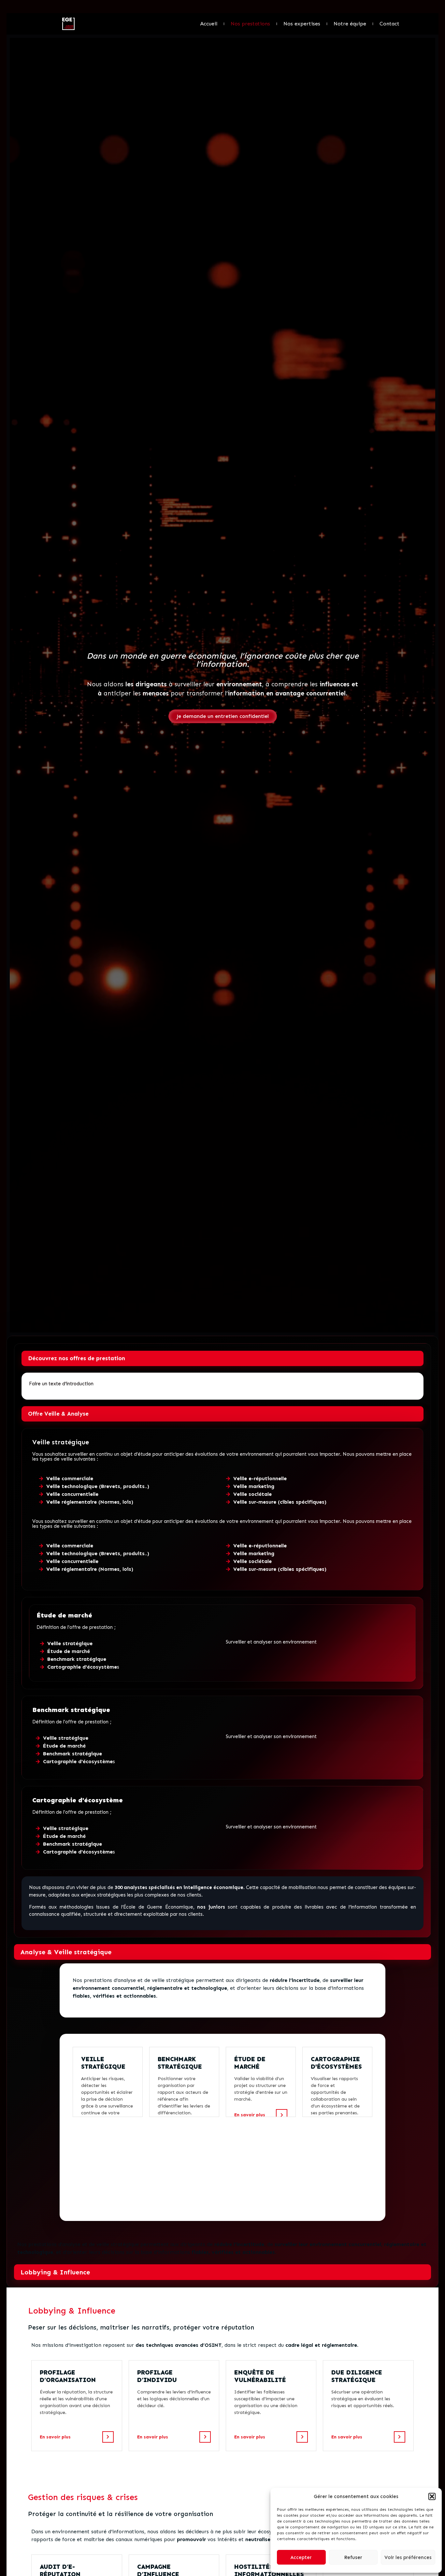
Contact (389, 24)
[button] (432, 2496)
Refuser (353, 2557)
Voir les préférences (408, 2557)
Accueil (209, 24)
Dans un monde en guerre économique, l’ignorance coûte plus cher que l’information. (223, 660)
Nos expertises (302, 24)
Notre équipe (350, 24)
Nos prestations (250, 24)
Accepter (301, 2557)
